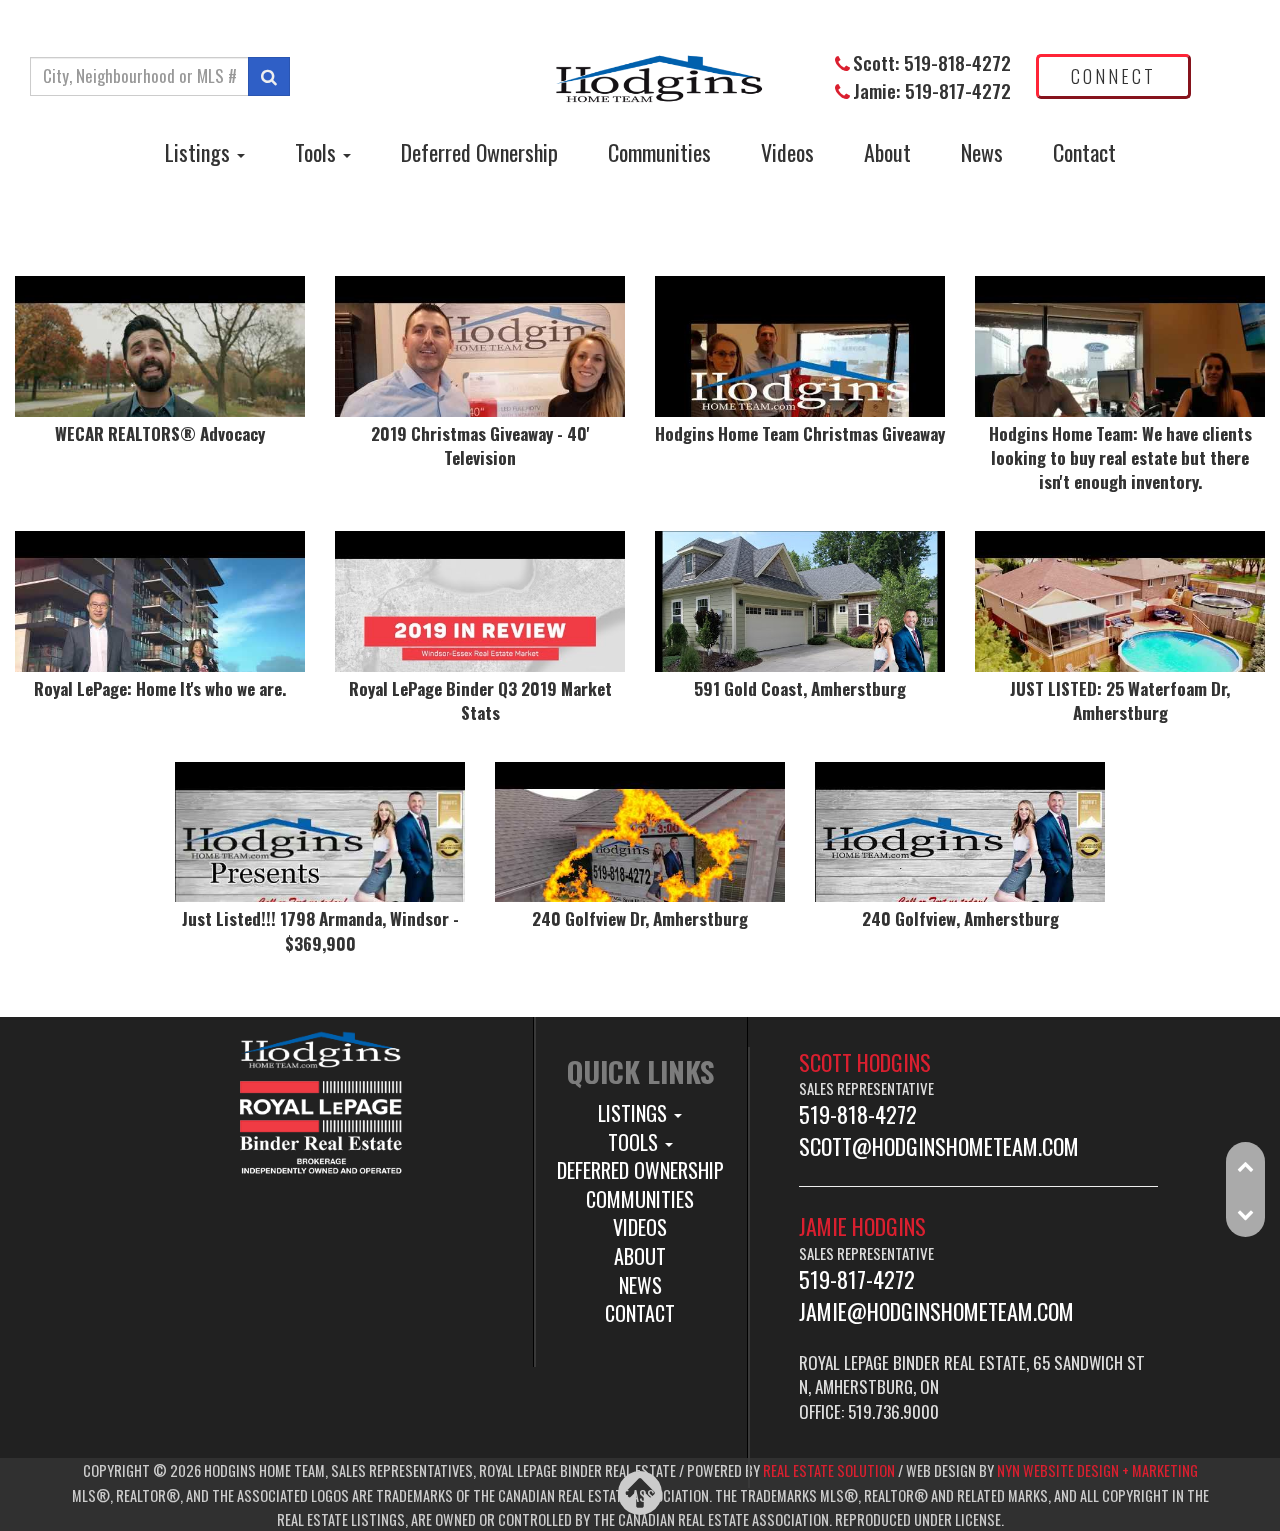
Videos (787, 152)
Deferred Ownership (479, 152)
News (982, 152)
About (887, 152)
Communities (659, 152)
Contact (1084, 152)
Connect (1113, 76)
